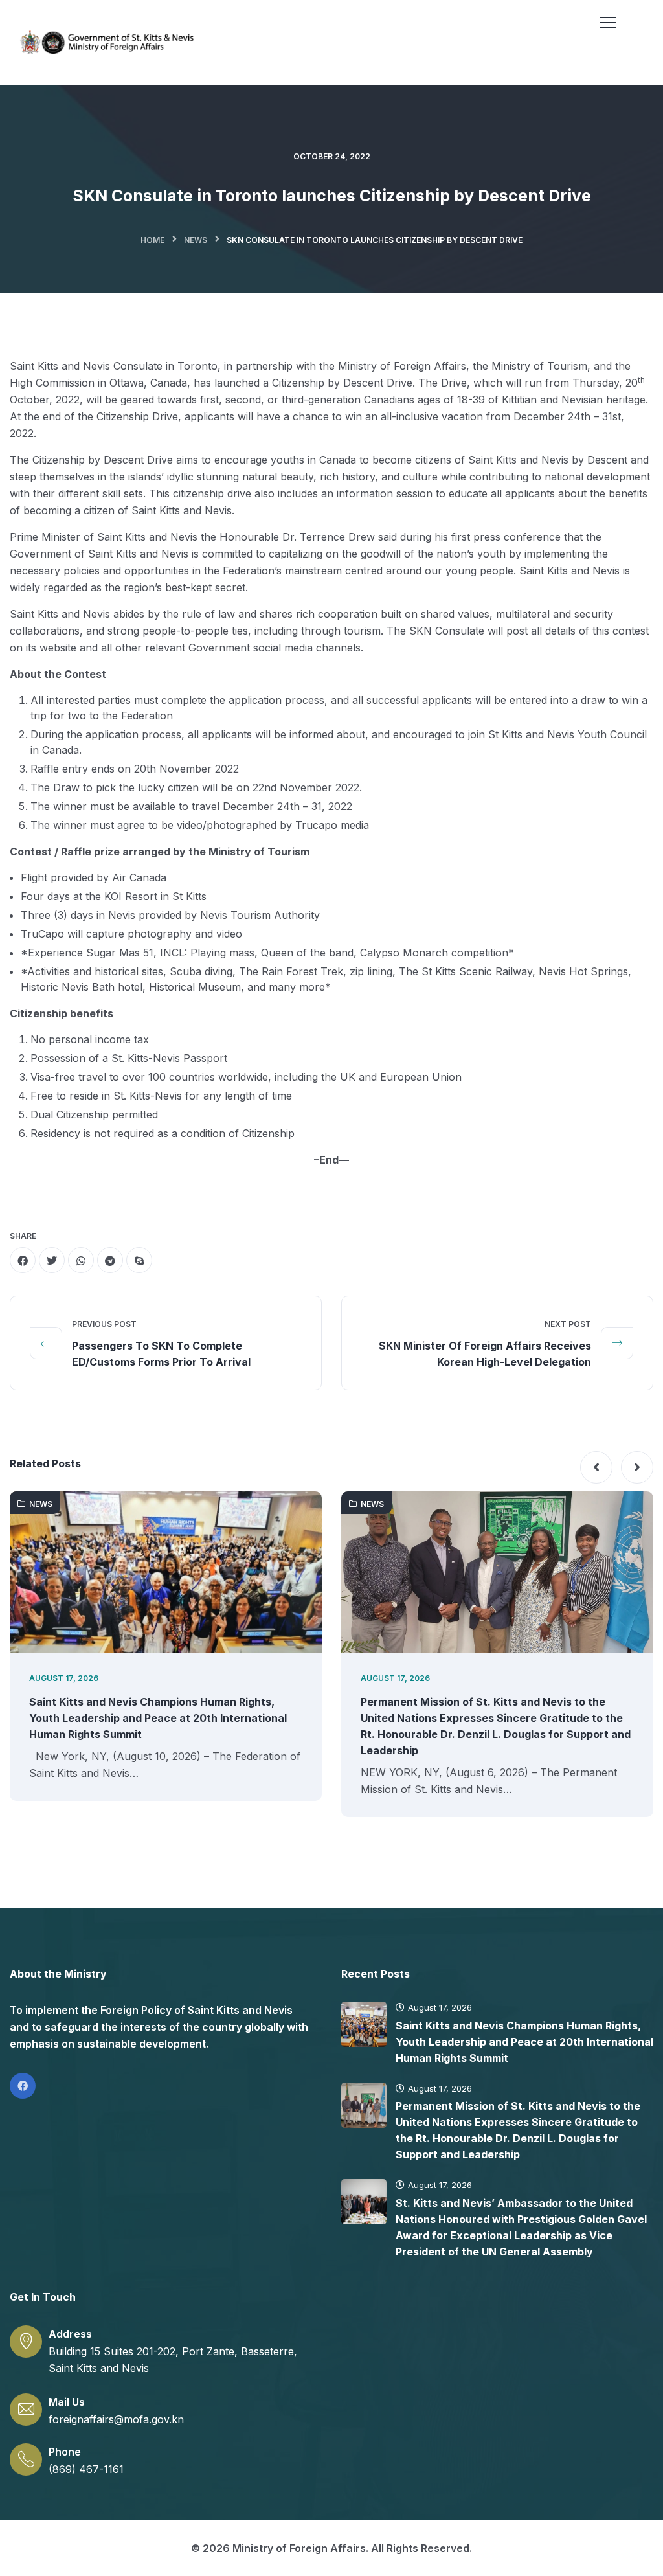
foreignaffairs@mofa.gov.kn (116, 2419)
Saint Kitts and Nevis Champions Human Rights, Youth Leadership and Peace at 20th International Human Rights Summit (158, 1718)
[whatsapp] (81, 1260)
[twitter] (52, 1260)
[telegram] (110, 1260)
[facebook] (23, 1260)
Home (152, 240)
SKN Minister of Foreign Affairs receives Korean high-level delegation (485, 1354)
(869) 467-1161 (86, 2469)
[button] (596, 1467)
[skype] (139, 1260)
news (196, 240)
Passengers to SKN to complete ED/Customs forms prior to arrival (161, 1354)
